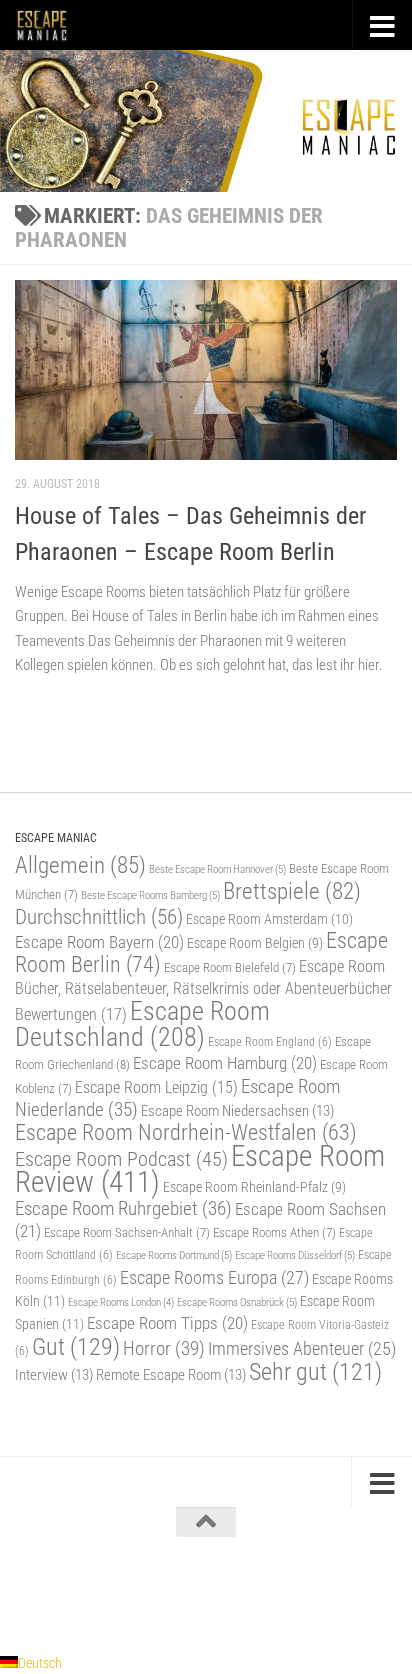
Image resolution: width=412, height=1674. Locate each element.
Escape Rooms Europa (214, 1277)
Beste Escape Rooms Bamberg (150, 895)
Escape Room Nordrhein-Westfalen (186, 1132)
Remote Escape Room (171, 1375)
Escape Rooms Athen (274, 1232)
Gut (76, 1346)
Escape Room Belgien (255, 943)
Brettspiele (292, 891)
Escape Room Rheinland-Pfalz (254, 1187)
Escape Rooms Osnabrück (237, 1302)
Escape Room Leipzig (156, 1088)
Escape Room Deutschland (142, 1023)
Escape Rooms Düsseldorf (295, 1255)
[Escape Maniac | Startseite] (51, 25)
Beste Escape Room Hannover (217, 869)
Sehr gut (315, 1372)
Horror (164, 1348)
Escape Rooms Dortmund (174, 1255)
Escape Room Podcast (121, 1159)
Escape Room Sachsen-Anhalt (127, 1232)
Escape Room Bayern (99, 942)
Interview (54, 1375)
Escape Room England (270, 1042)
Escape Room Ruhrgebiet (123, 1208)
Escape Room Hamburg (225, 1063)
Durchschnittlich (99, 916)
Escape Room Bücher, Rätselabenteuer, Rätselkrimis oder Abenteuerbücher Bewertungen (203, 990)
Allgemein (80, 865)
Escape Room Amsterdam (269, 919)
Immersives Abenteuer (302, 1349)
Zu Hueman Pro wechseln (293, 1592)
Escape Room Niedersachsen (237, 1111)
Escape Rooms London (121, 1302)
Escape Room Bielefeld (230, 967)
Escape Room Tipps (167, 1323)
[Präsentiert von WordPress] (123, 1592)
